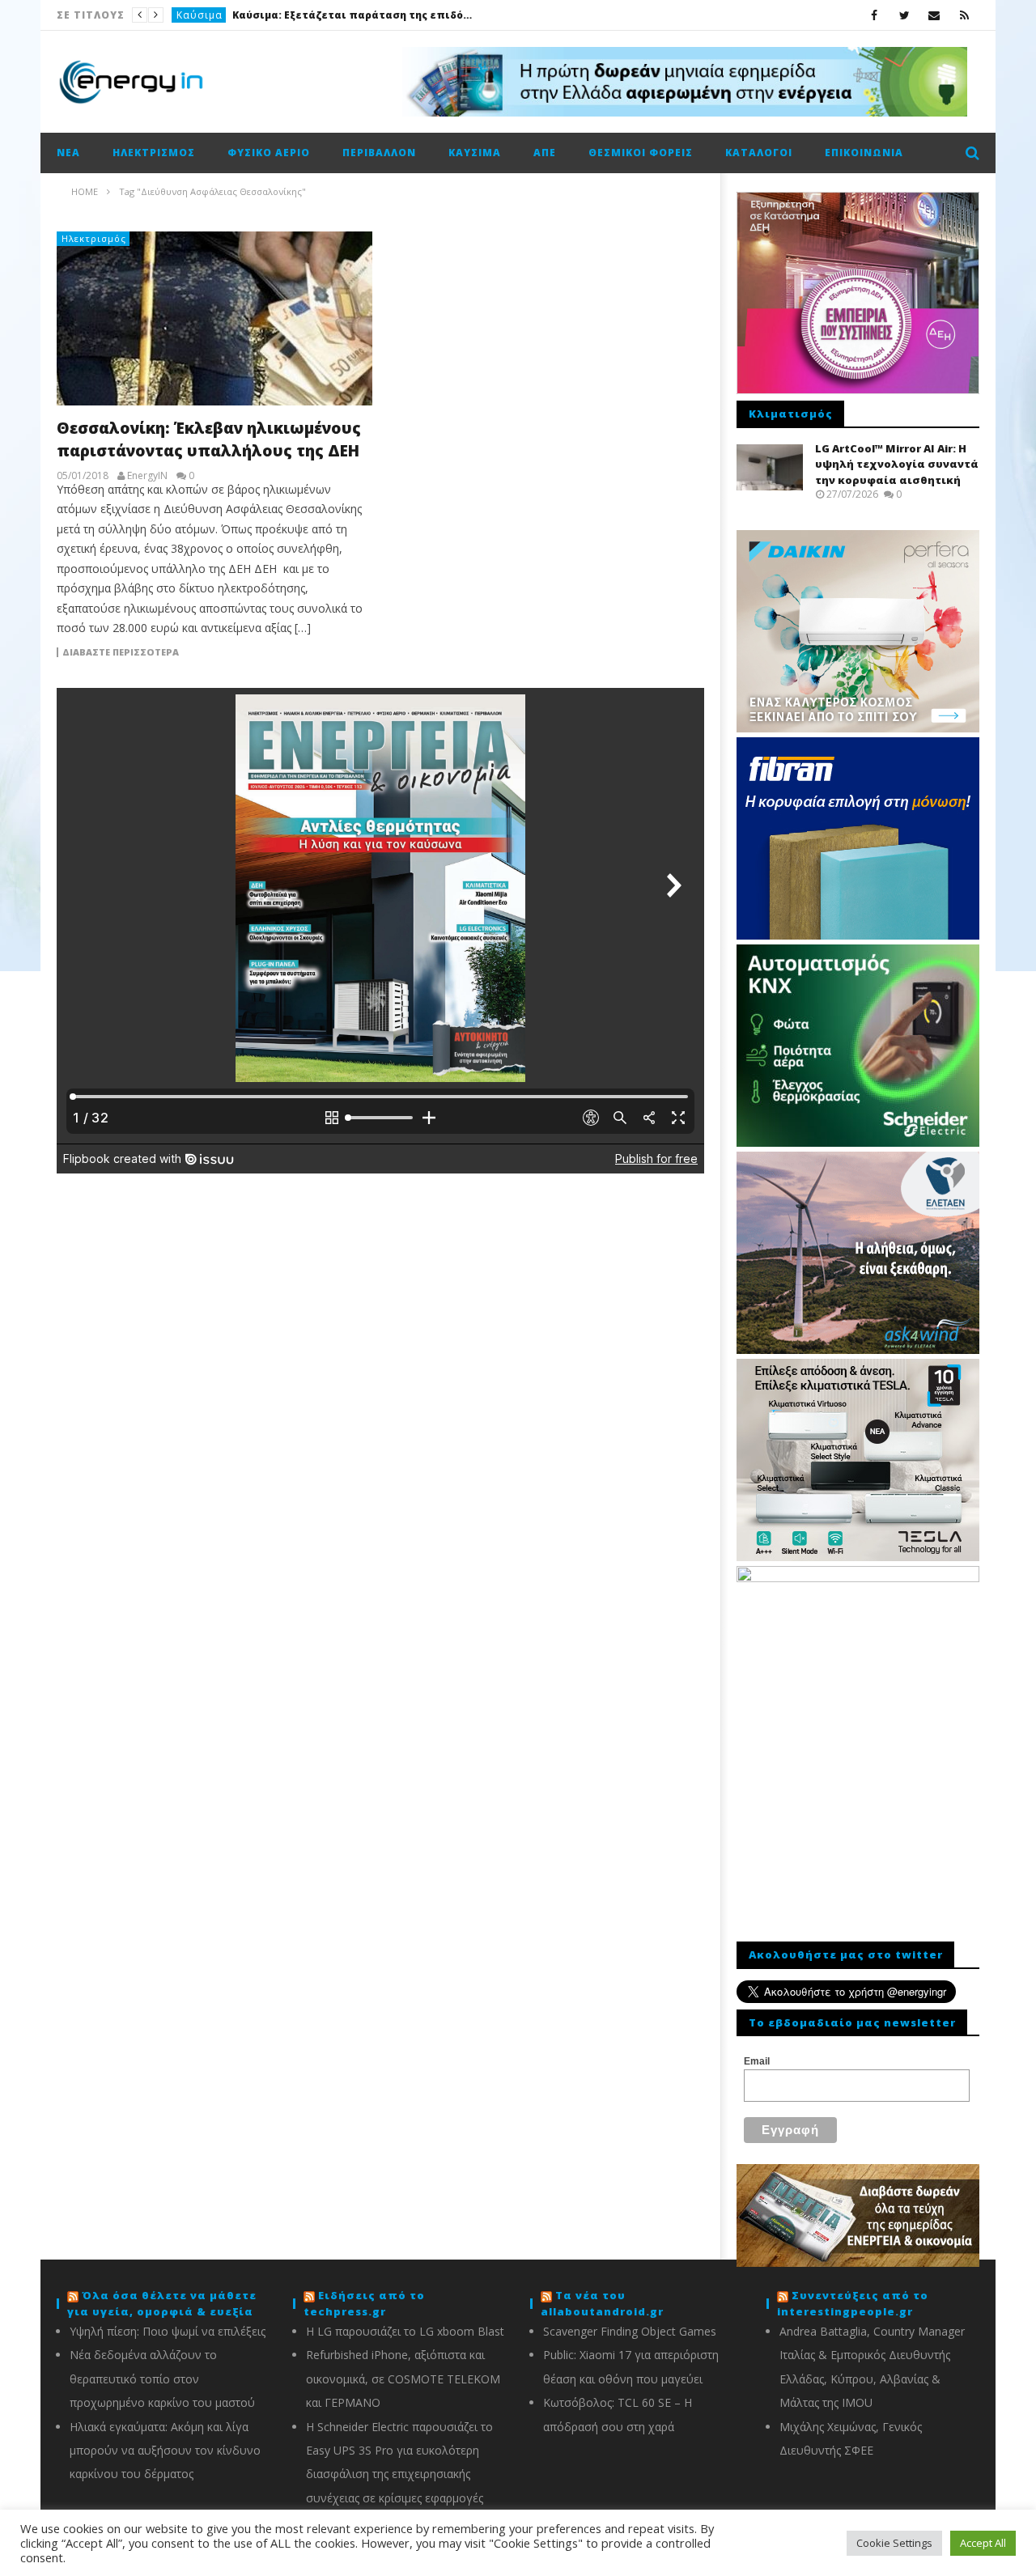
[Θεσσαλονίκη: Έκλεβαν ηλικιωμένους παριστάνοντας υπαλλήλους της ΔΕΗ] (214, 318)
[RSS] (964, 15)
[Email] (934, 15)
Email (757, 2061)
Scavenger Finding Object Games (630, 2331)
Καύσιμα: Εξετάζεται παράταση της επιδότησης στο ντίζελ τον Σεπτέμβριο (354, 15)
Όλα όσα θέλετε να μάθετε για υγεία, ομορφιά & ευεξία (162, 2303)
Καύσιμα (200, 15)
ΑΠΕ (545, 153)
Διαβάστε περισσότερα (121, 652)
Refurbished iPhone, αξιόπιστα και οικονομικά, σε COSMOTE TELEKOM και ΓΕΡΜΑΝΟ (403, 2379)
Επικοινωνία (864, 153)
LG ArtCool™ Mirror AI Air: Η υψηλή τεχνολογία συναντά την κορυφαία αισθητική (897, 464)
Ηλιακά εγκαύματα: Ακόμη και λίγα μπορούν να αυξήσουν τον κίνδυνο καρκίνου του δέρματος (165, 2451)
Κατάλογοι (759, 153)
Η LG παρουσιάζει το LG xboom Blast (405, 2331)
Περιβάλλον (379, 153)
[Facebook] (875, 15)
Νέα (68, 153)
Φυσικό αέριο (269, 153)
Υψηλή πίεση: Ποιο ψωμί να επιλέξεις (168, 2331)
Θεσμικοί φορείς (641, 153)
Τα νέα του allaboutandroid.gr (602, 2303)
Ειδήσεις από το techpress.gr (364, 2303)
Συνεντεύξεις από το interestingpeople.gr (853, 2303)
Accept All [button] (983, 2543)
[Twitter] (904, 15)
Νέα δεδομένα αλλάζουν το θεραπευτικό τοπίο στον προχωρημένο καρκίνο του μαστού (162, 2379)
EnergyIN (147, 476)
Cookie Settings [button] (894, 2543)
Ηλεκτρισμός (154, 153)
